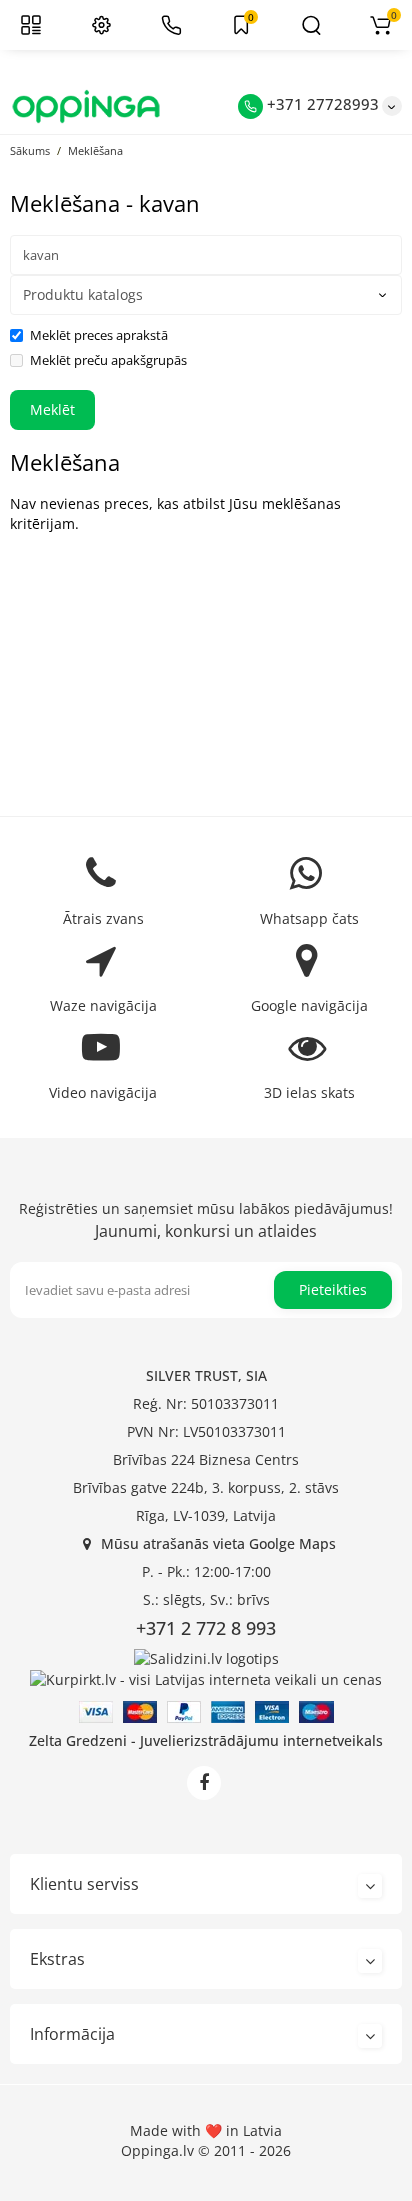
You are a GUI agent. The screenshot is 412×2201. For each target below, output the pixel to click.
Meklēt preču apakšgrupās (108, 360)
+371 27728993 (321, 104)
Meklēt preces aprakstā (99, 335)
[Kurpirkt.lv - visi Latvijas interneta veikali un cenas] (206, 1678)
